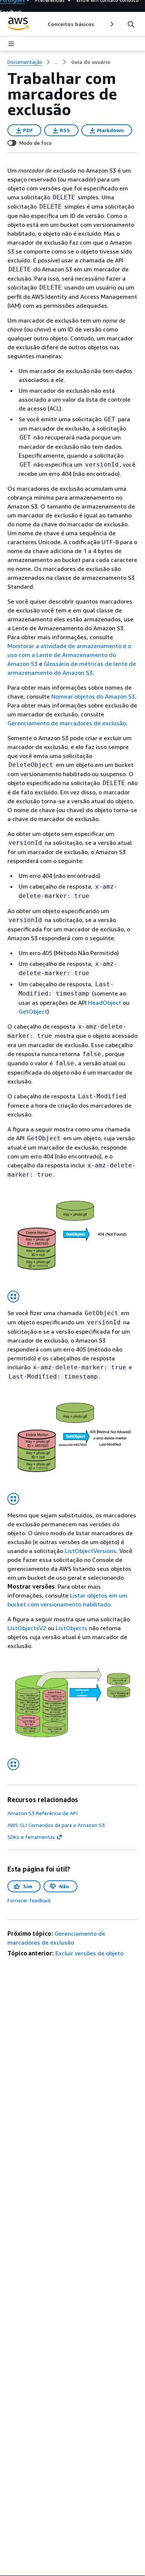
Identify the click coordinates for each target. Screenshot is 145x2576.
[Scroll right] (111, 24)
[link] (91, 62)
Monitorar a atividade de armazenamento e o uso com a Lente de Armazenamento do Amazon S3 (69, 655)
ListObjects (72, 1628)
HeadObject (105, 1003)
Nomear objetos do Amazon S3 (93, 696)
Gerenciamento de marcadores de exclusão (67, 723)
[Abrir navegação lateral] (11, 44)
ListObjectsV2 (27, 1628)
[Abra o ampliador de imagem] (13, 1297)
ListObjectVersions (91, 1551)
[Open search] (131, 24)
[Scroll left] (42, 24)
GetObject (33, 1011)
